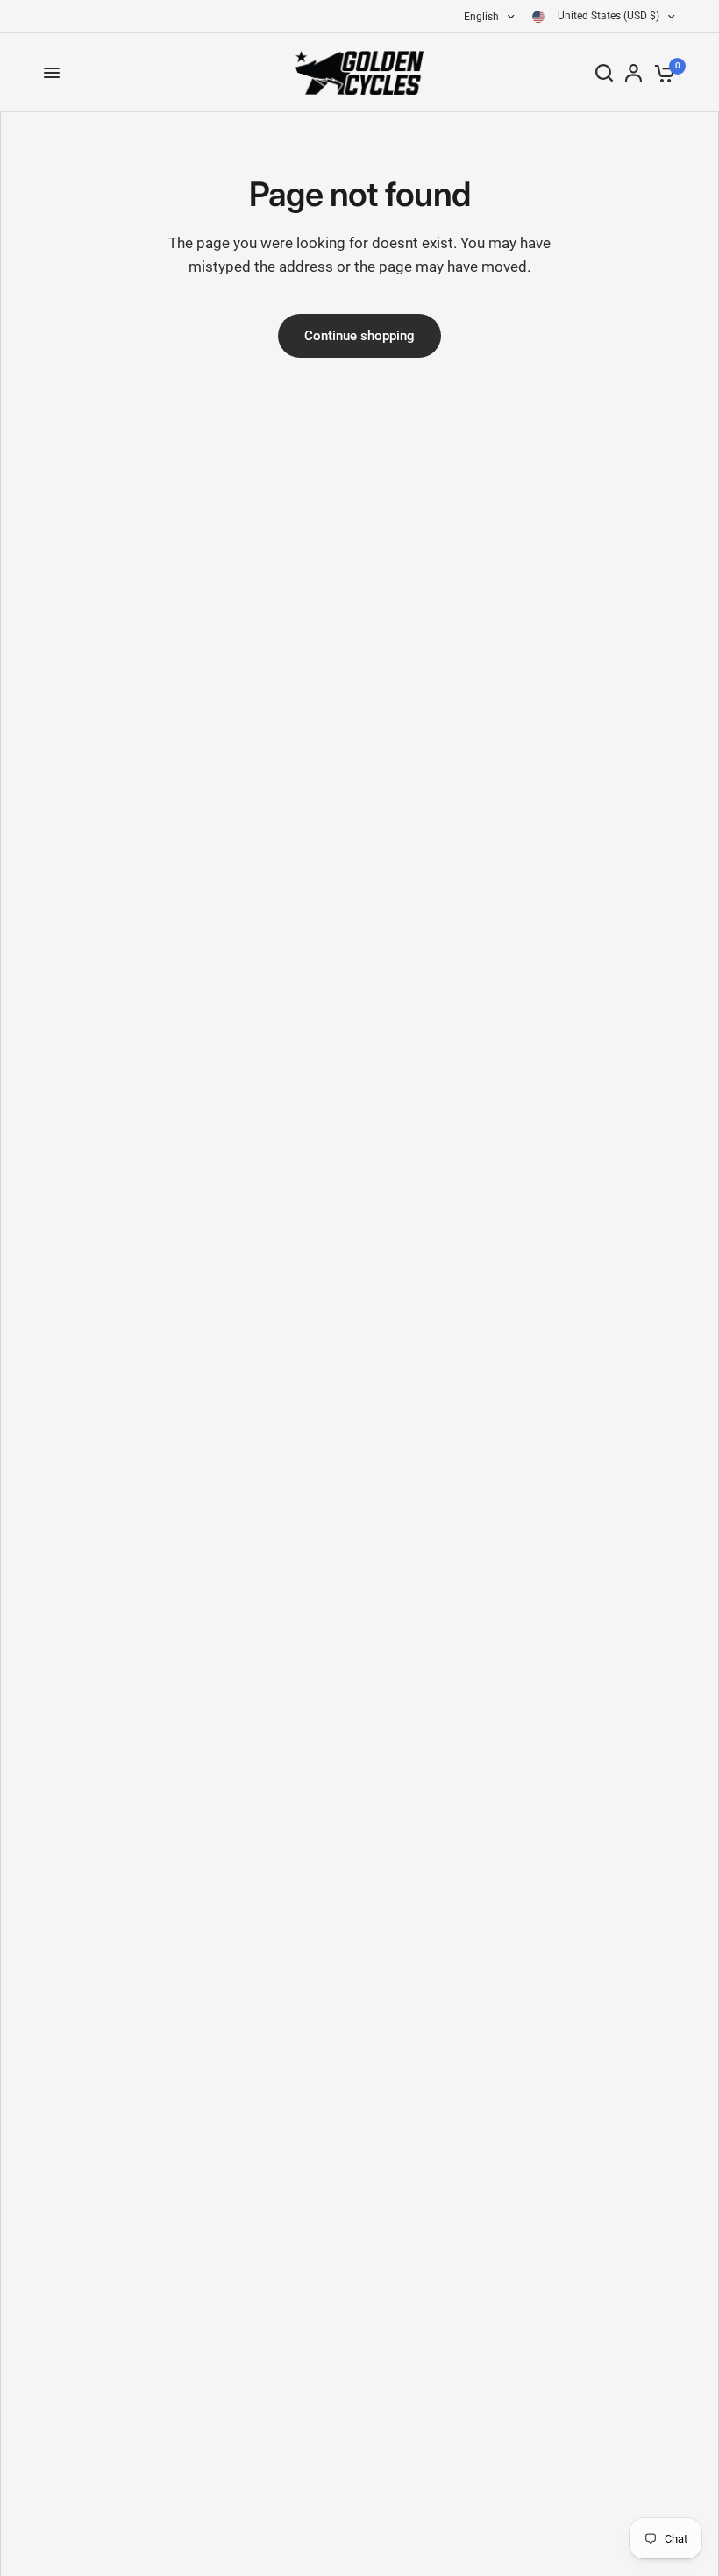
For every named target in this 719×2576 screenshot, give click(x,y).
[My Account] (634, 73)
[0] (662, 73)
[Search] (604, 73)
